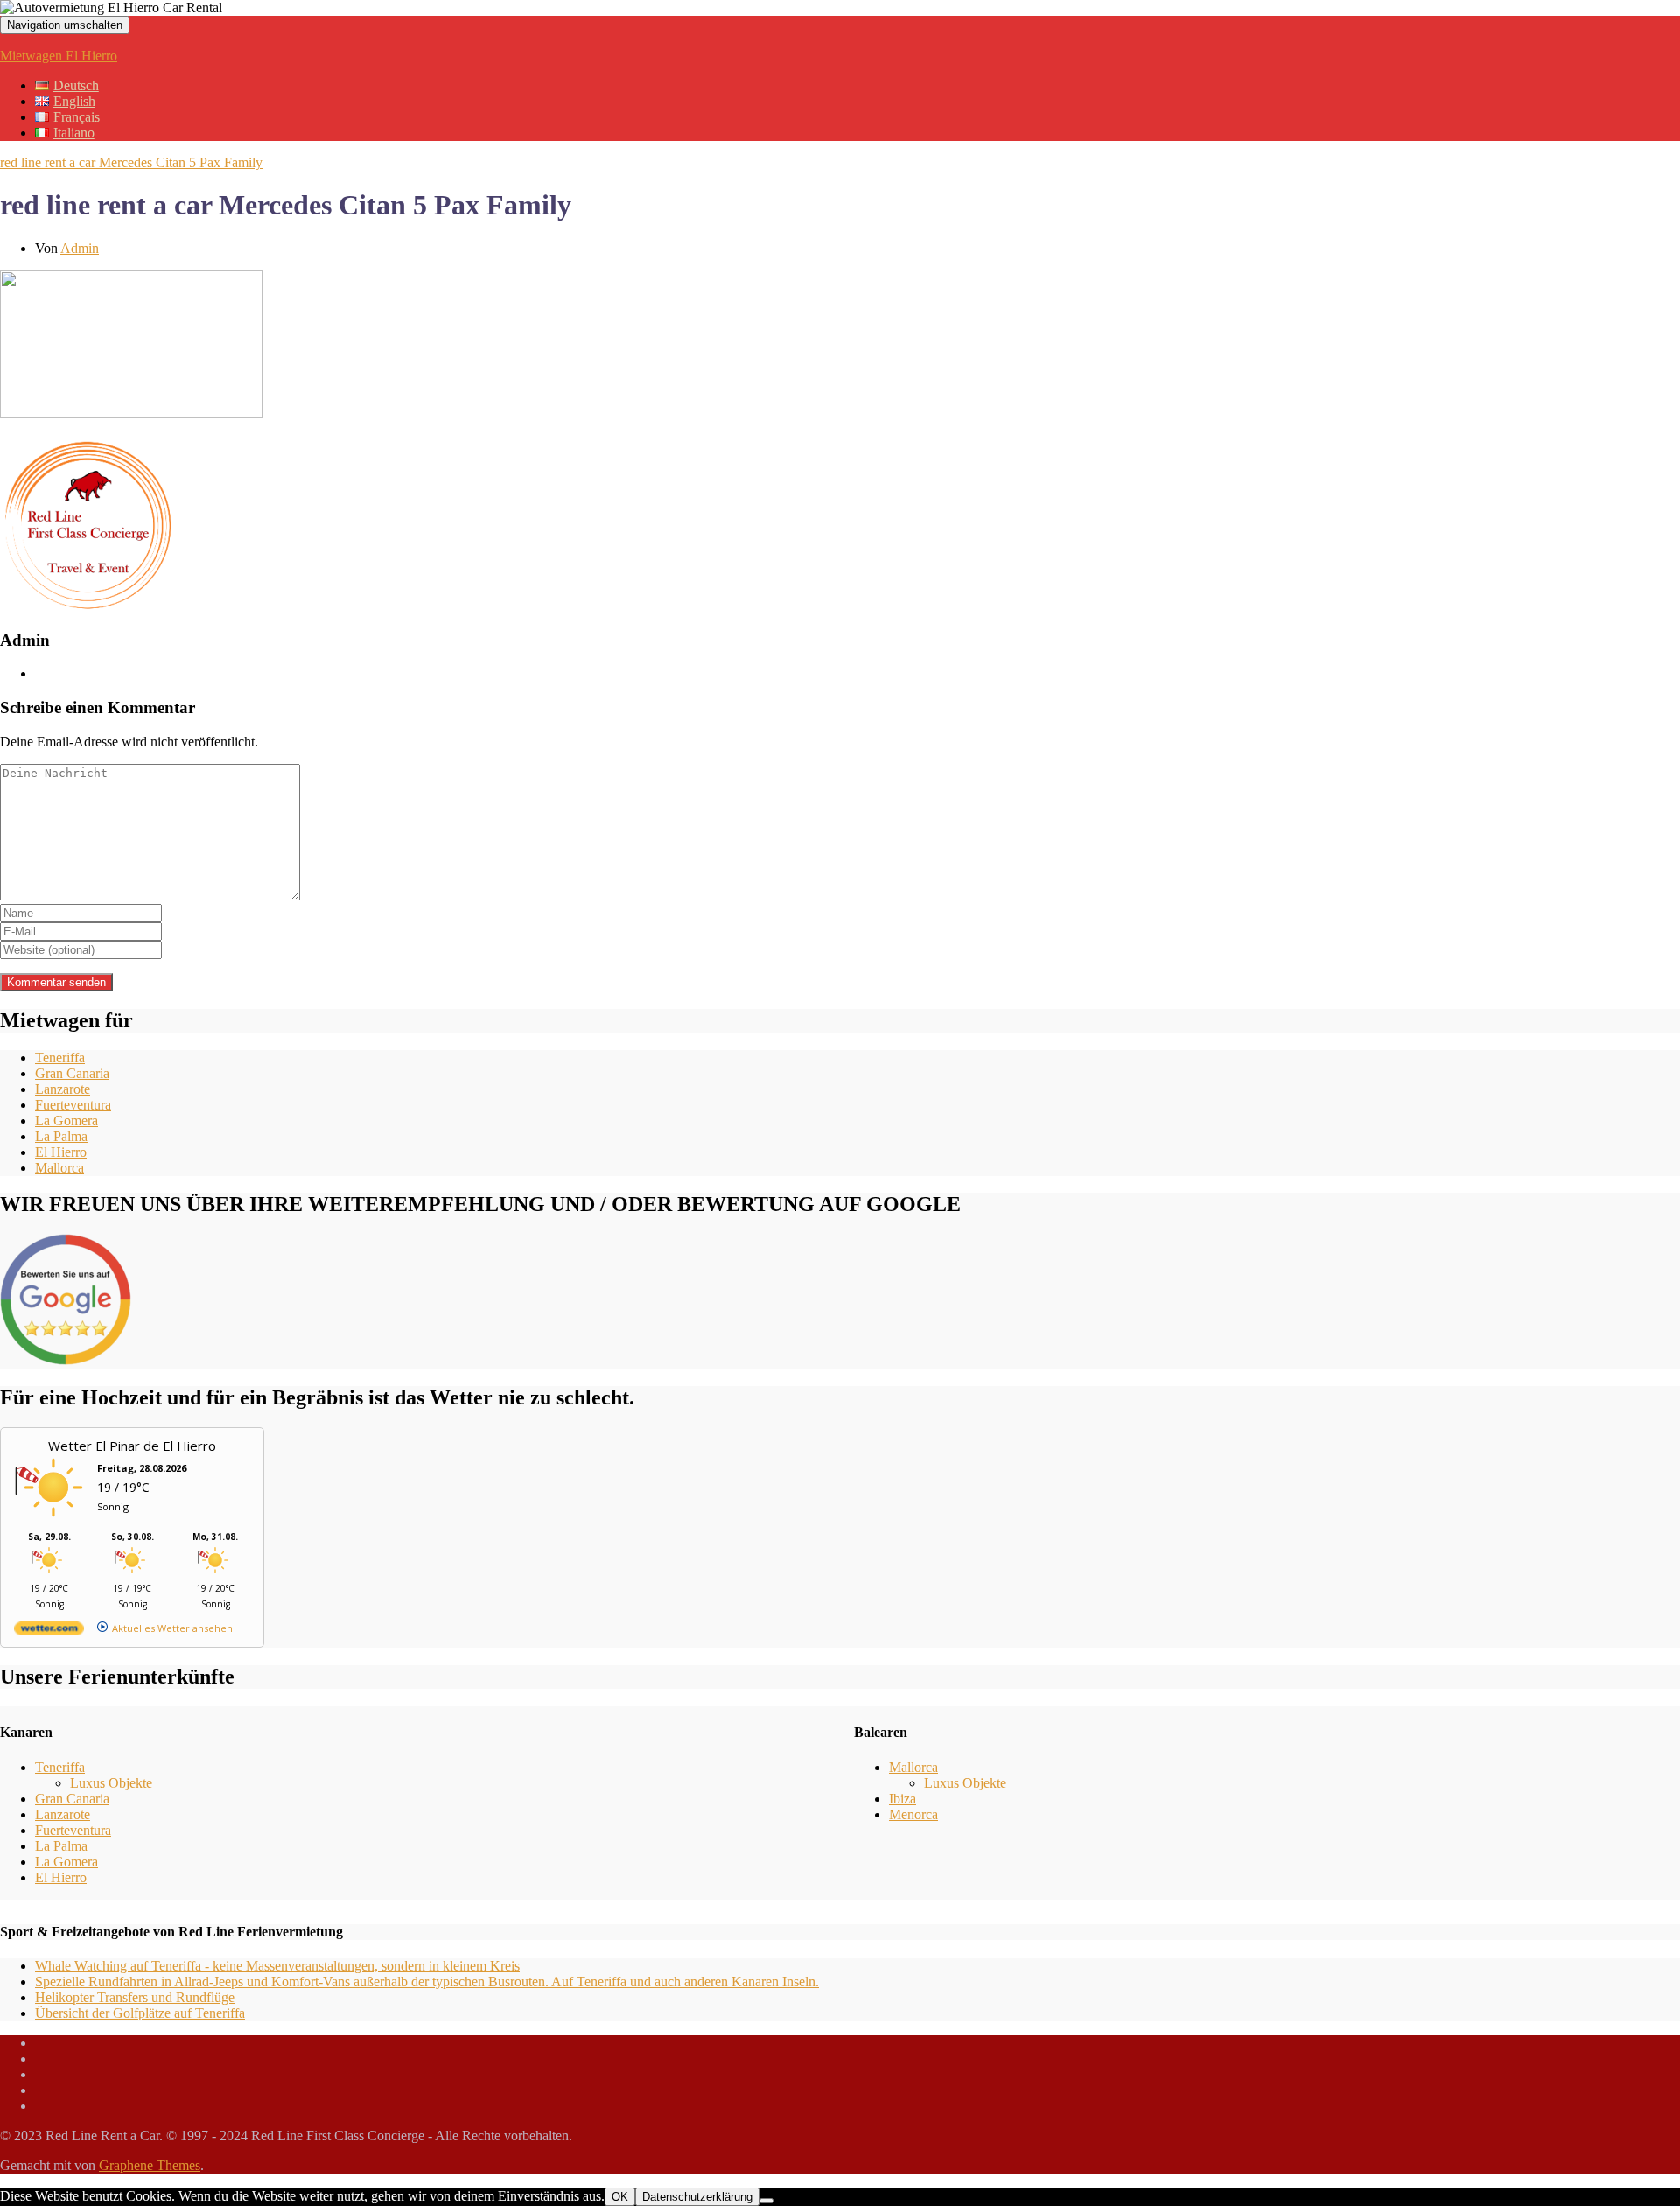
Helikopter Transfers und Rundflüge (135, 1997)
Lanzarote (63, 1089)
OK (620, 2197)
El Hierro (61, 1152)
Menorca (913, 1814)
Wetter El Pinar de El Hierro (132, 1446)
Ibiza (903, 1799)
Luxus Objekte (111, 1783)
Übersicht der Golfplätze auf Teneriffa (140, 2013)
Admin (80, 248)
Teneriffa (60, 1057)
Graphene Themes (150, 2165)
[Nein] (766, 2201)
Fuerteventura (73, 1105)
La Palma (61, 1136)
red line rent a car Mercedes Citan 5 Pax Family (131, 162)
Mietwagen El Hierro (59, 56)
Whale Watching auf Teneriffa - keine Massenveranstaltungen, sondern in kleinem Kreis (277, 1966)
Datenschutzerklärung (697, 2197)
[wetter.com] (49, 1632)
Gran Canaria (72, 1073)
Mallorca (59, 1168)
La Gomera (66, 1121)
